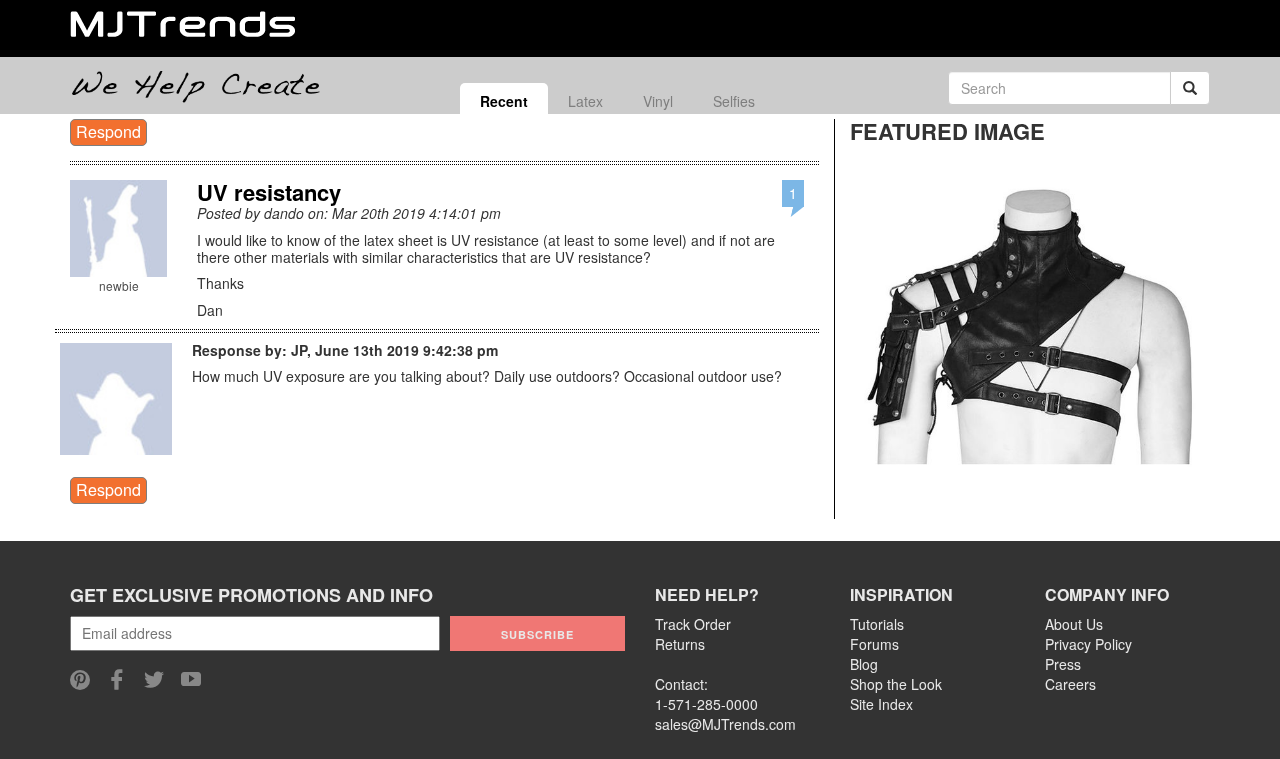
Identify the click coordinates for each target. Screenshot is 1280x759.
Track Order (693, 624)
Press (1063, 664)
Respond (108, 131)
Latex (585, 101)
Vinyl (658, 101)
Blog (864, 664)
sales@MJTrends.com (725, 724)
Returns (680, 644)
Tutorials (877, 624)
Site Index (881, 704)
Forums (874, 644)
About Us (1074, 624)
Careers (1070, 684)
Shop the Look (896, 684)
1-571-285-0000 (706, 704)
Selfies (734, 101)
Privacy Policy (1088, 644)
